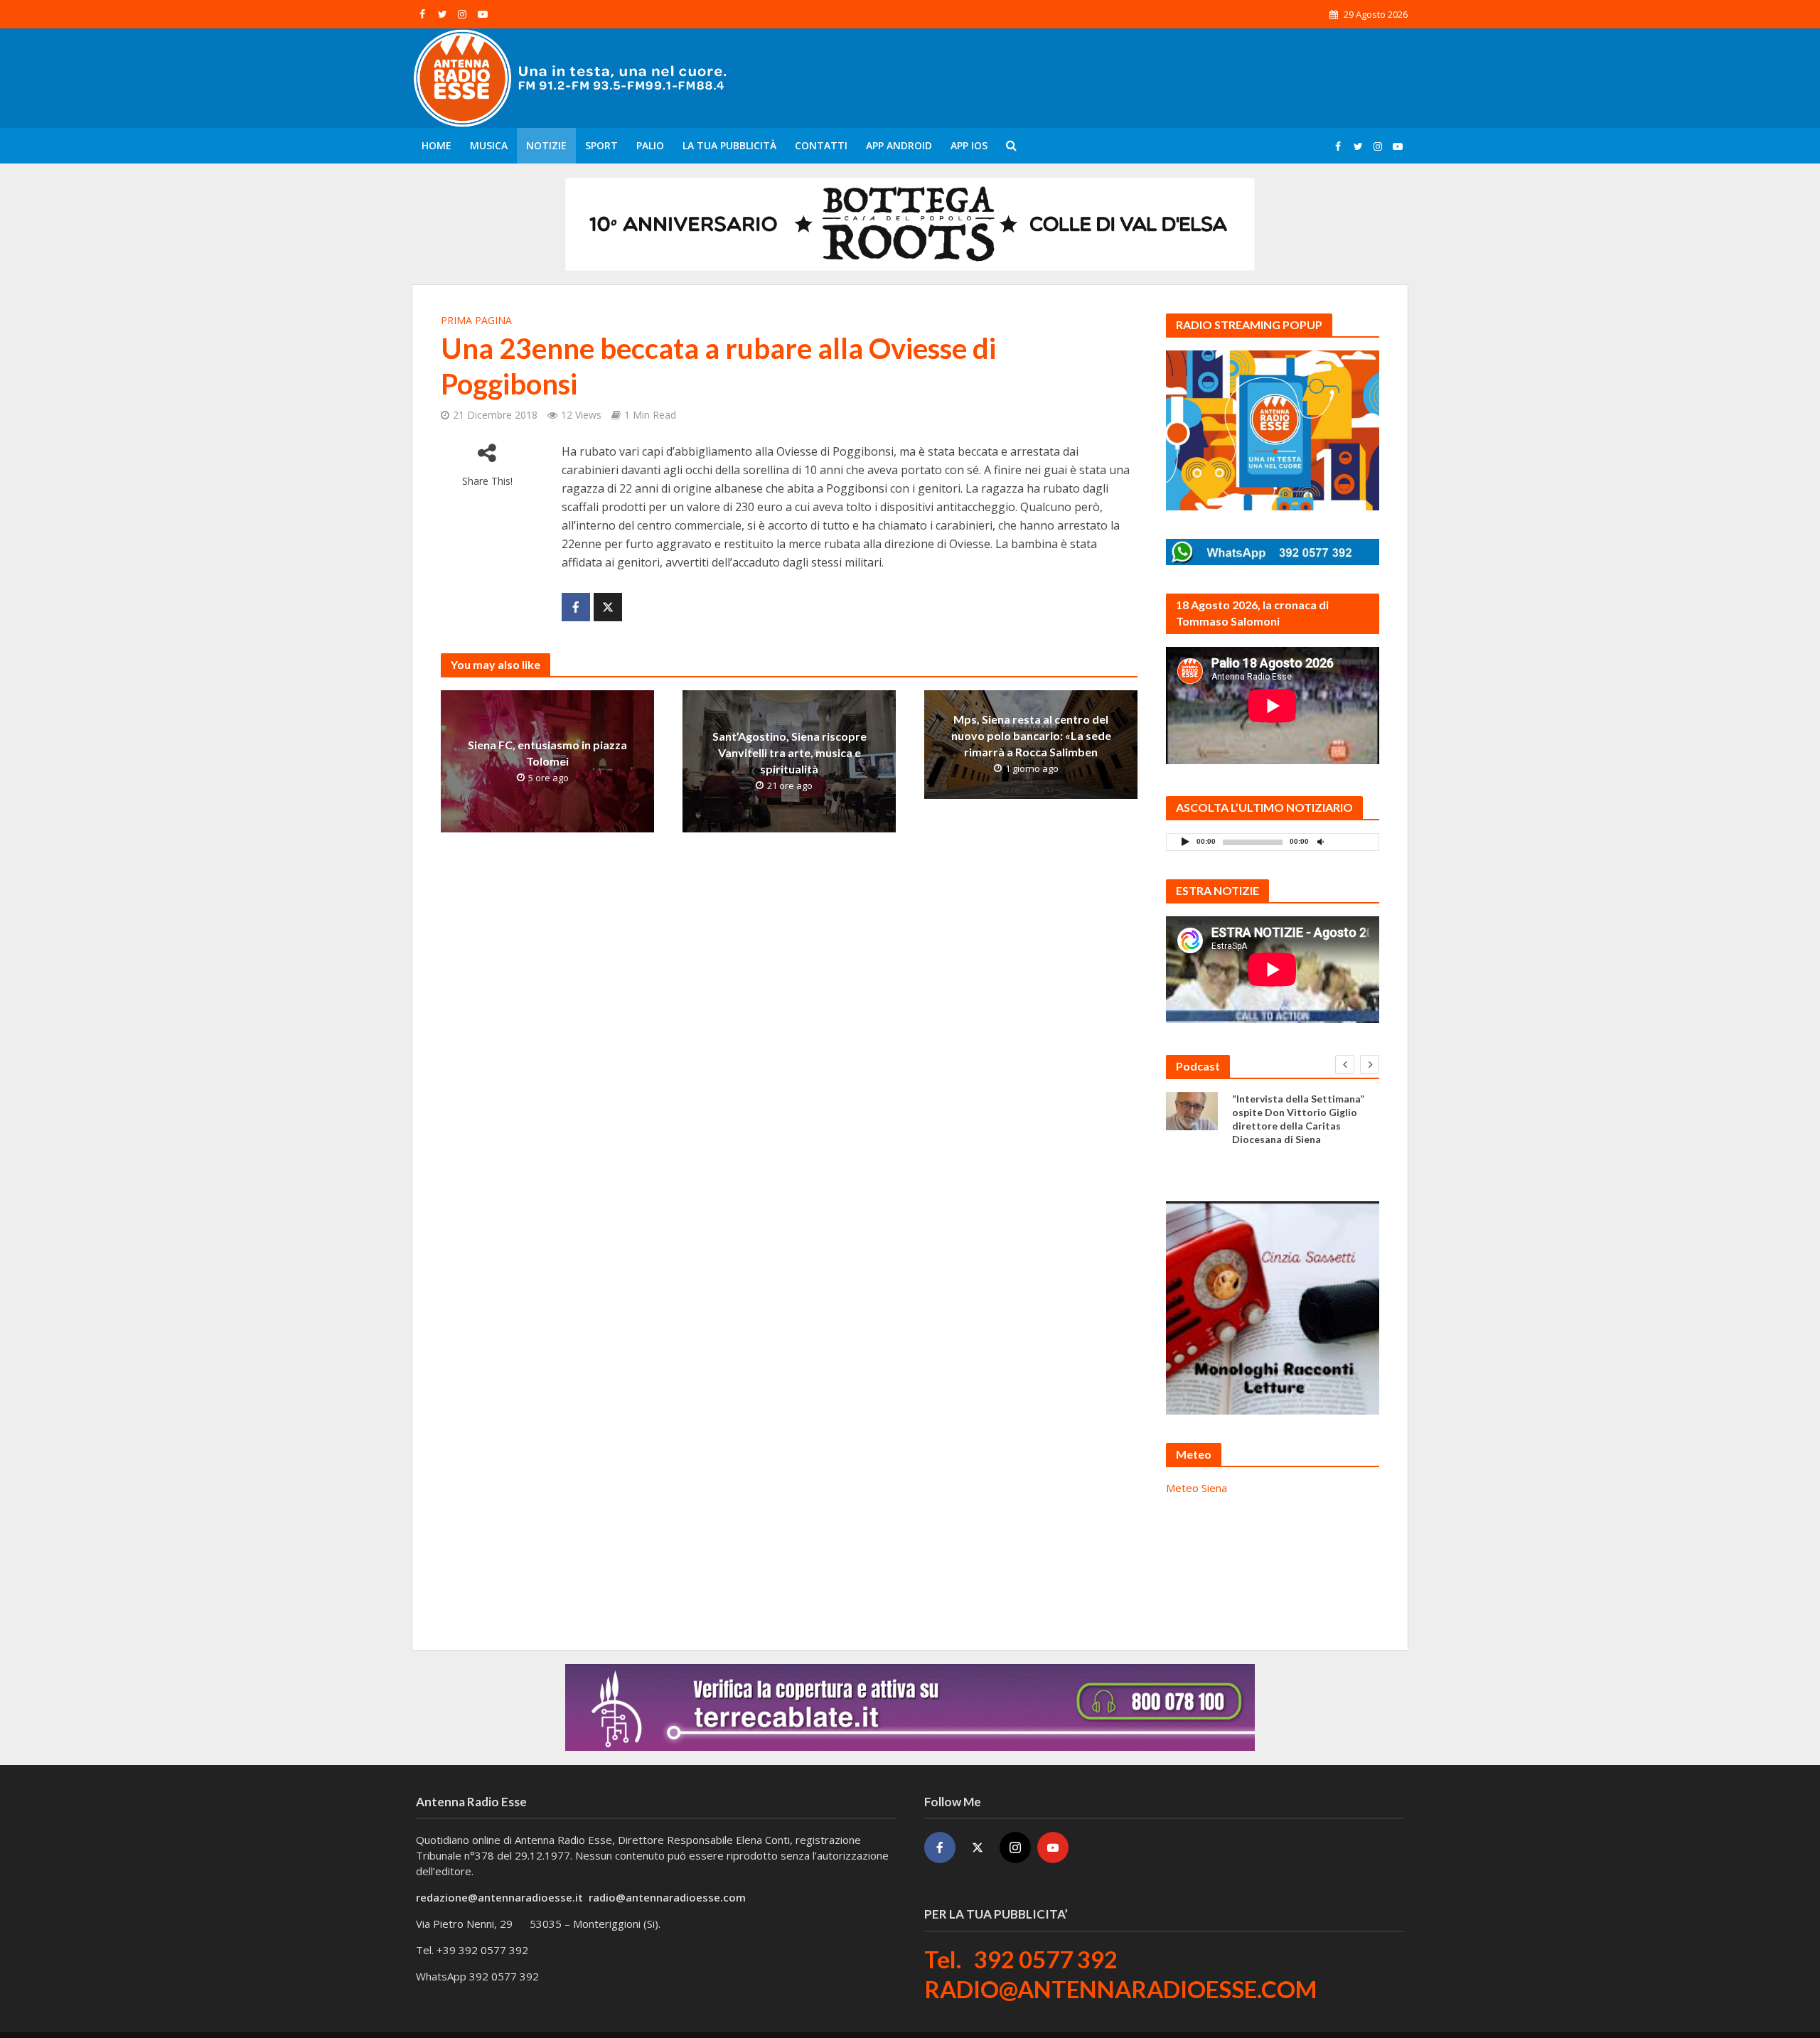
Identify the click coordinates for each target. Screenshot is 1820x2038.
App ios (969, 145)
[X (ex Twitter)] (978, 1847)
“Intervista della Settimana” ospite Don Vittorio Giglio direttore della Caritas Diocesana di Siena (1298, 1119)
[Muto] (1320, 841)
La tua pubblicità (729, 145)
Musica (489, 145)
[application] (1273, 842)
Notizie (546, 145)
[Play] (1185, 841)
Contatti (821, 145)
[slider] (1351, 845)
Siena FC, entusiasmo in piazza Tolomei (547, 753)
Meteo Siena (1197, 1488)
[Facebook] (940, 1847)
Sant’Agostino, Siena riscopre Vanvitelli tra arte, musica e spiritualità (789, 752)
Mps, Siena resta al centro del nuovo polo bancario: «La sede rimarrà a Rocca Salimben (1031, 735)
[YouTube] (1053, 1847)
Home (437, 145)
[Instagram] (1015, 1847)
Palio (650, 145)
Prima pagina (476, 320)
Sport (601, 145)
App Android (899, 145)
